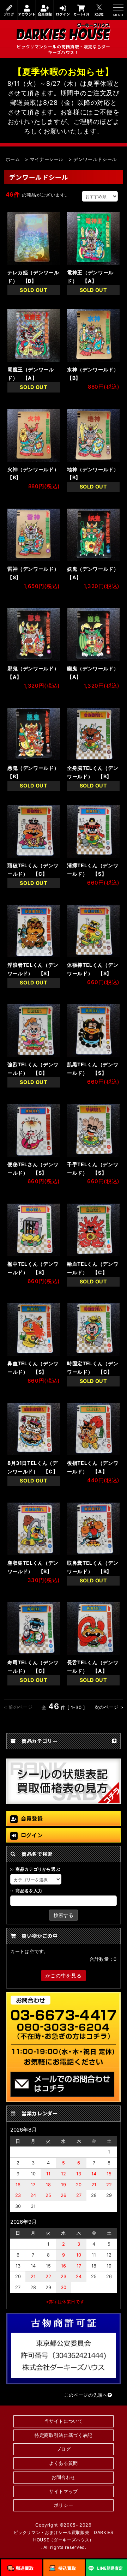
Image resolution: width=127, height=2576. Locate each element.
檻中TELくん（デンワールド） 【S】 (33, 1268)
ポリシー (64, 2505)
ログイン (63, 14)
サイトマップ (64, 2491)
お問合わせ (64, 2477)
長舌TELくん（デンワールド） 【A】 (93, 1667)
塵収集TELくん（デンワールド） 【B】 (33, 1567)
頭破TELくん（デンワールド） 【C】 (33, 870)
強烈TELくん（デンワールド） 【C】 (33, 1069)
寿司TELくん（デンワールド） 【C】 (33, 1667)
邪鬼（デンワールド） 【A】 (34, 673)
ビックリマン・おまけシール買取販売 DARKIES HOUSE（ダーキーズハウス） (64, 2536)
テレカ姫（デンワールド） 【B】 (33, 277)
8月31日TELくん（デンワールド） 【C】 (33, 1467)
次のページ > (109, 1707)
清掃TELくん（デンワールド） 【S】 (93, 870)
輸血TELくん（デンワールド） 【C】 (93, 1268)
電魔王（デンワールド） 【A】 (31, 374)
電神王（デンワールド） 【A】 (90, 277)
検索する (64, 1915)
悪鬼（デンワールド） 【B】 (34, 772)
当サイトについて (63, 2421)
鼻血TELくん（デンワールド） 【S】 (33, 1368)
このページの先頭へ (86, 2395)
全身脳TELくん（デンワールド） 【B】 (93, 772)
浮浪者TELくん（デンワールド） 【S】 (33, 969)
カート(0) (81, 14)
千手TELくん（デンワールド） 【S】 (93, 1169)
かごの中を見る (64, 1975)
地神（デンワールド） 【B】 (93, 474)
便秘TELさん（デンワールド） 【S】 (33, 1169)
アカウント (27, 14)
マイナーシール (47, 159)
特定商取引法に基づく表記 (64, 2435)
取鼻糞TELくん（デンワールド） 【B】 (93, 1567)
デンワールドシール (95, 159)
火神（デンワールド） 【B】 (34, 474)
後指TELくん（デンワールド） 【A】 (93, 1467)
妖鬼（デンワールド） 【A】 (93, 573)
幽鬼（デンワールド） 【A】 (93, 673)
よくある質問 (64, 2463)
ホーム (13, 159)
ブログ (9, 14)
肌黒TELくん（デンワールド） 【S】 (93, 1069)
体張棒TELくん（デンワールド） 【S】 (93, 969)
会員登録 (45, 14)
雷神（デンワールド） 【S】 (34, 573)
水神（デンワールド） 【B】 (93, 374)
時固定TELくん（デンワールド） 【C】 (93, 1368)
